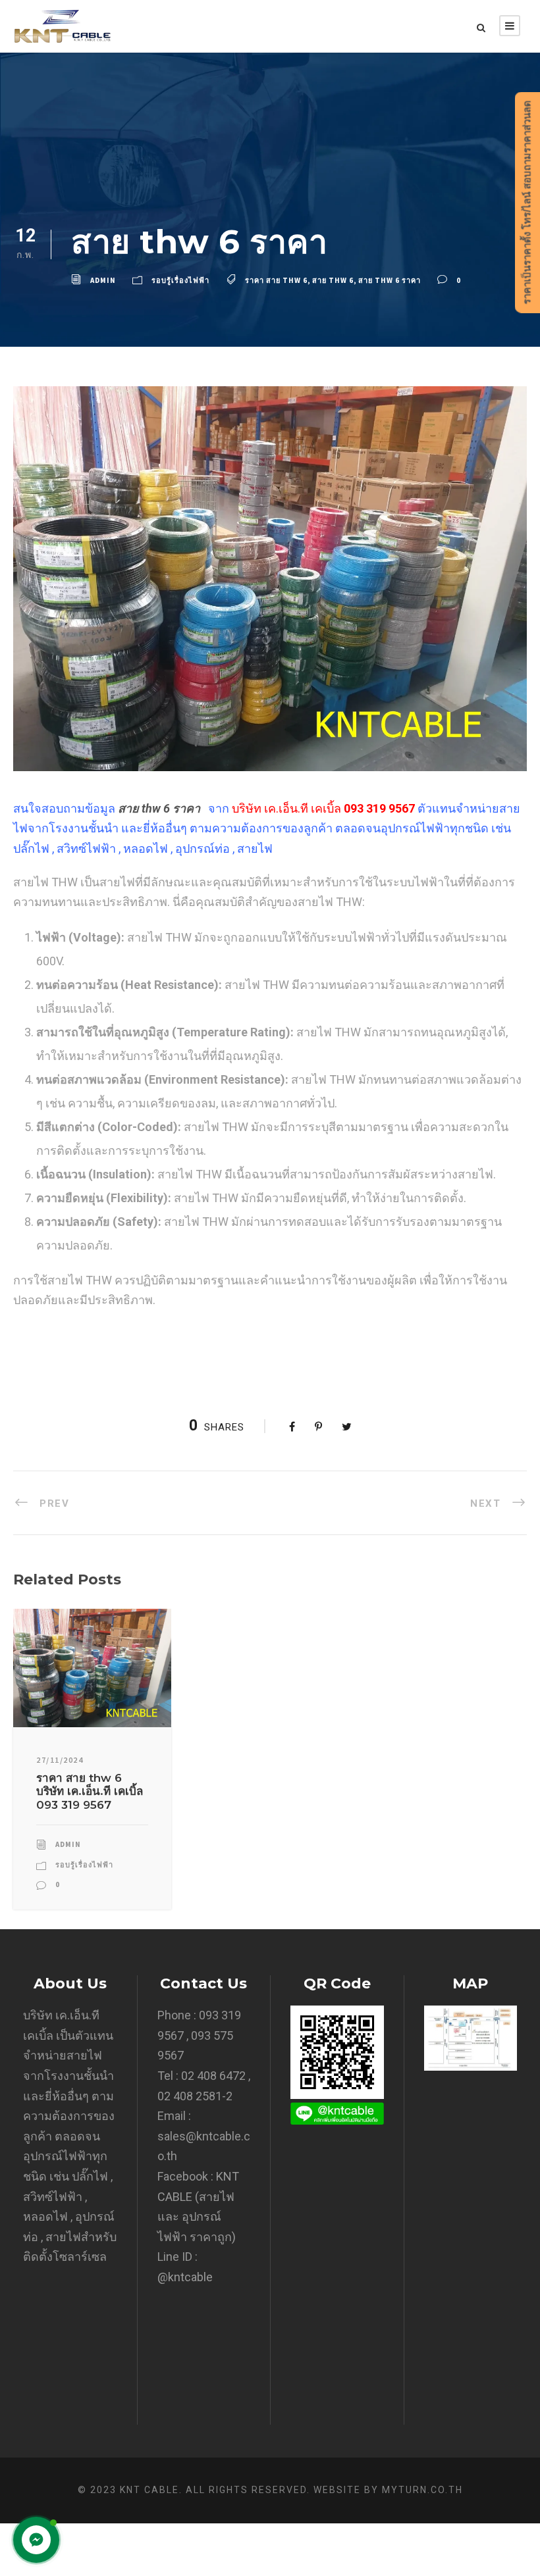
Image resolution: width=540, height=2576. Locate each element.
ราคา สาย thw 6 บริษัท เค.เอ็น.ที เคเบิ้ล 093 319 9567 (90, 1791)
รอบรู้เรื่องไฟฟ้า (180, 280)
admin (103, 280)
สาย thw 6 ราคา (390, 280)
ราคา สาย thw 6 (276, 280)
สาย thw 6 (333, 280)
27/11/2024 (60, 1760)
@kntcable (185, 2277)
